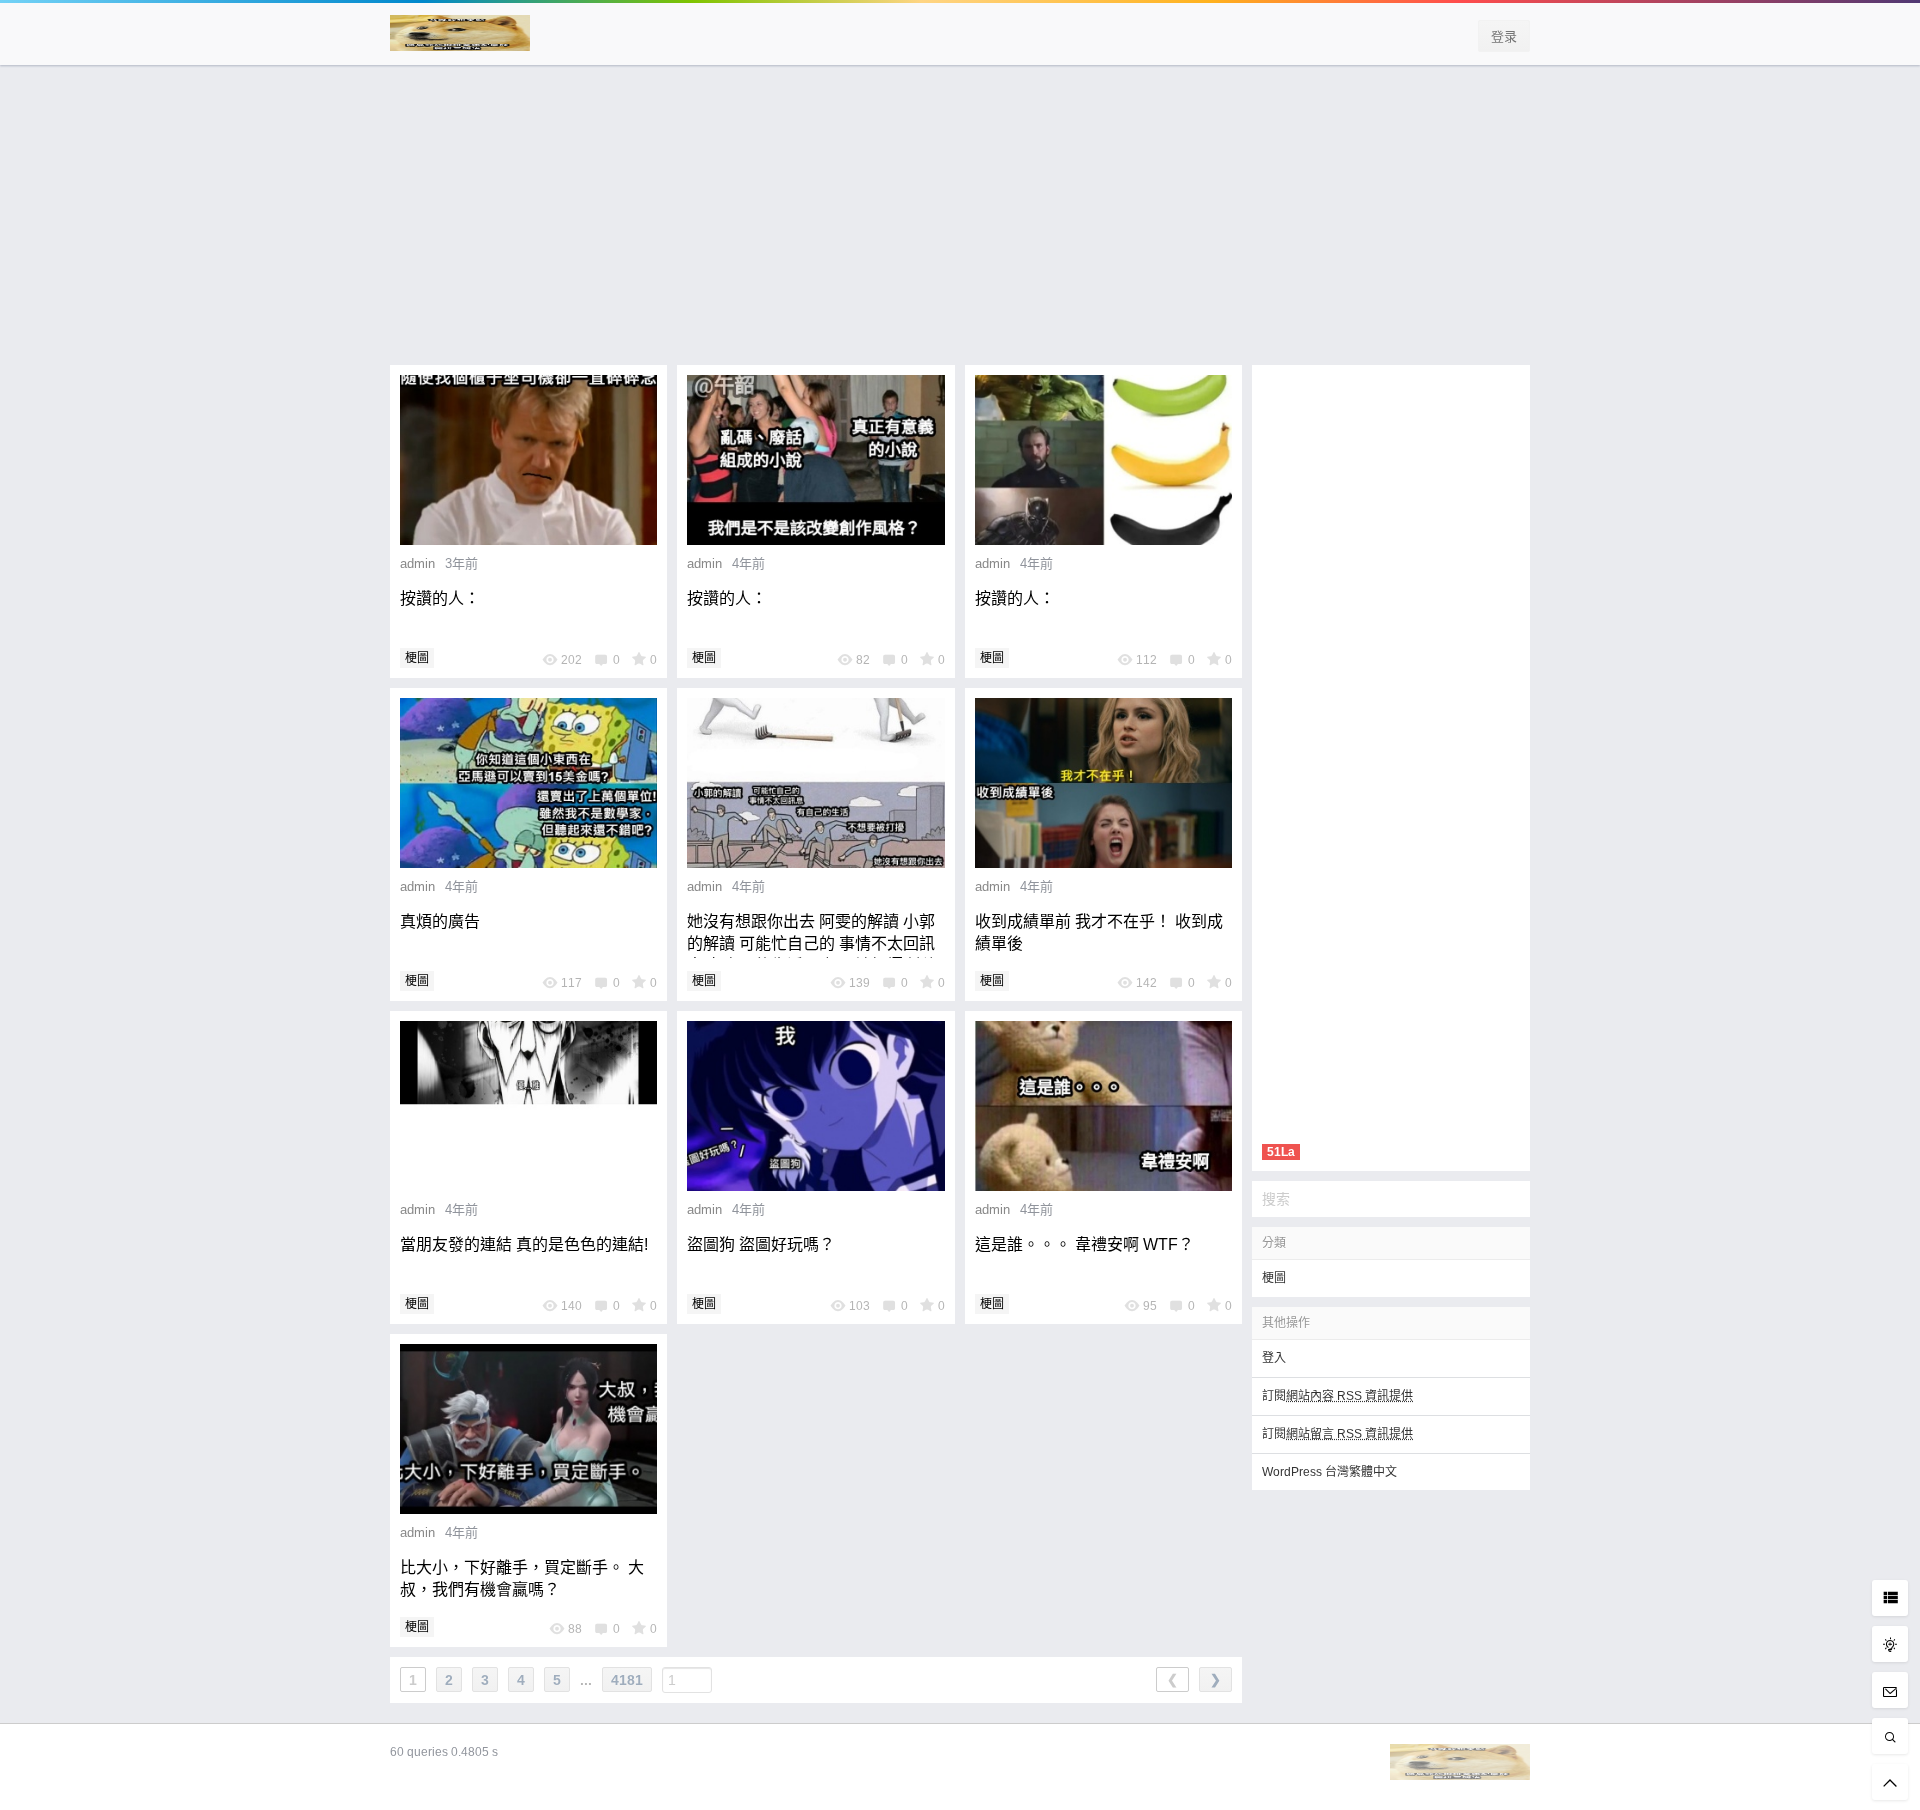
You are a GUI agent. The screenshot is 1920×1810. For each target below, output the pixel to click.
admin (417, 563)
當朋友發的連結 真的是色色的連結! (524, 1244)
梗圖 (417, 658)
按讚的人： (440, 598)
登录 (1504, 36)
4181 (627, 1680)
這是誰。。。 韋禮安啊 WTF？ (1084, 1244)
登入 (1274, 1358)
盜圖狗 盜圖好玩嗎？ (761, 1244)
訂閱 (1337, 1396)
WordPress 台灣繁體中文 (1329, 1472)
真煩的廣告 (440, 921)
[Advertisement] (960, 225)
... (586, 1680)
